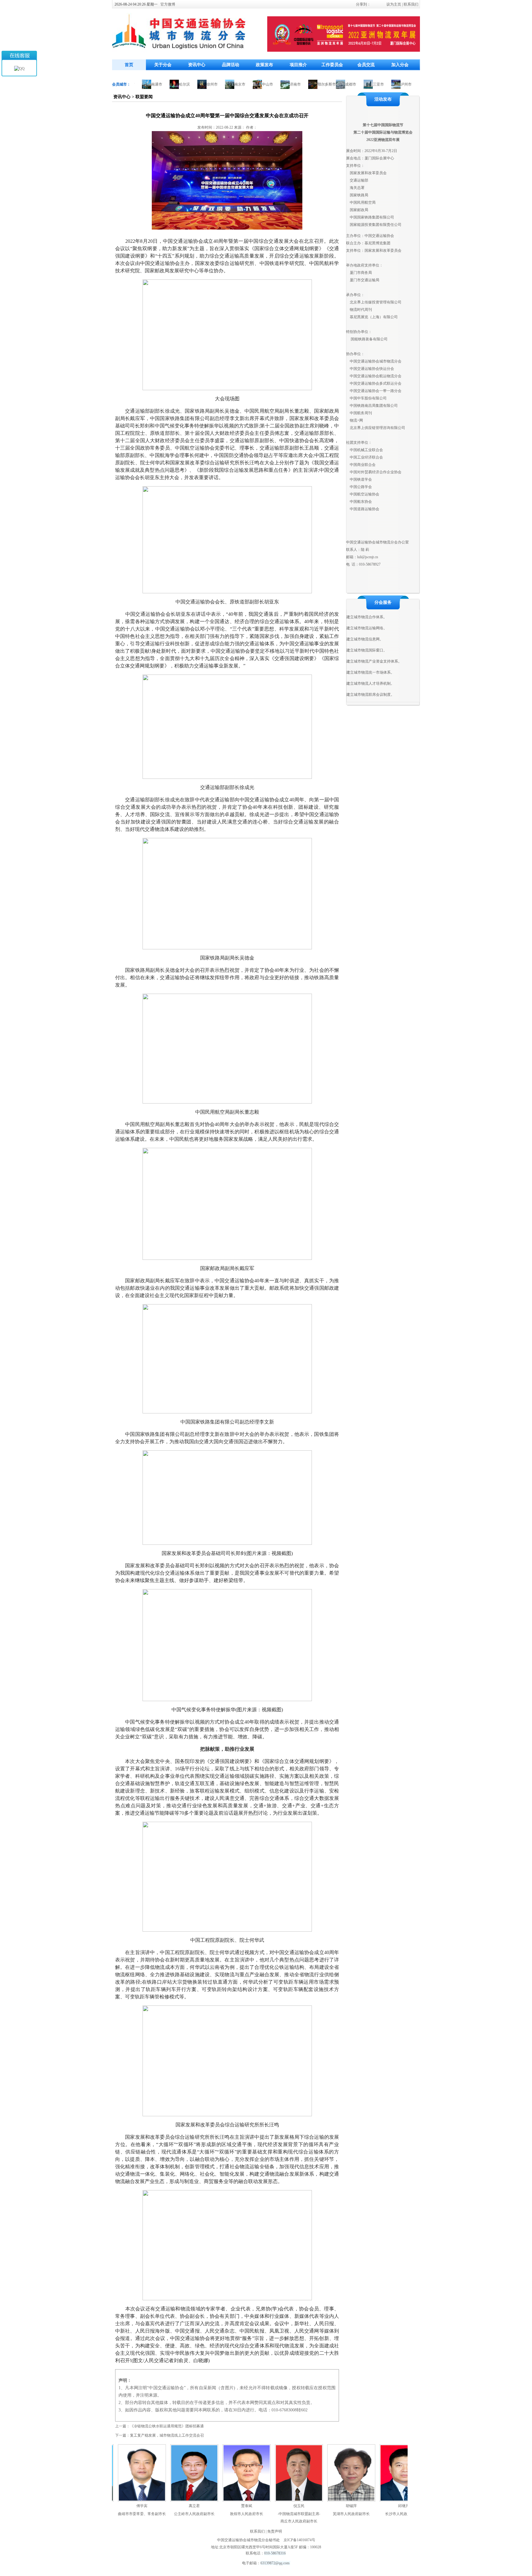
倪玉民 (256, 2506)
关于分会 (163, 65)
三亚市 (336, 84)
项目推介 (298, 65)
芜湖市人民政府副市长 (309, 2514)
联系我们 (411, 4)
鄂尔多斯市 (284, 84)
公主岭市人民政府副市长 (152, 2514)
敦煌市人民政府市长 (204, 2514)
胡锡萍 (309, 2506)
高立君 (152, 2506)
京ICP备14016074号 (299, 2540)
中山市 (225, 84)
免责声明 (275, 2531)
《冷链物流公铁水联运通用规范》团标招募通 (167, 2426)
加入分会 (400, 65)
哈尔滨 (142, 84)
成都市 (308, 84)
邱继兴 (361, 2506)
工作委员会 (332, 65)
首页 (129, 65)
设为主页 (394, 4)
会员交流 (366, 65)
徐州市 (170, 84)
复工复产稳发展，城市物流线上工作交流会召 (167, 2435)
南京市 (198, 84)
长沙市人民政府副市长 (361, 2514)
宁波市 (392, 84)
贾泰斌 (204, 2506)
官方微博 (168, 4)
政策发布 (264, 65)
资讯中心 (197, 65)
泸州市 (364, 84)
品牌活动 (231, 65)
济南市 (253, 84)
